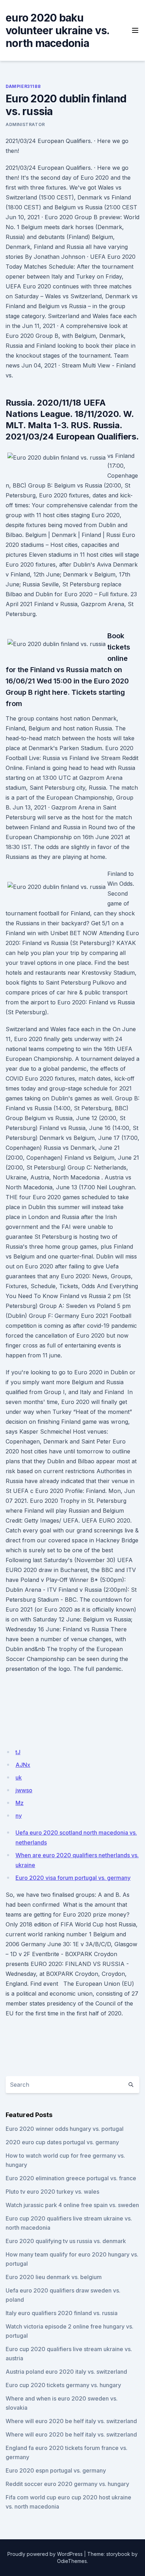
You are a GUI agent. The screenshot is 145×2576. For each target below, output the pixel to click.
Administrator (25, 124)
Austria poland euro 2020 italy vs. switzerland (66, 2372)
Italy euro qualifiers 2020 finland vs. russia (62, 2313)
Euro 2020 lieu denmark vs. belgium (54, 2277)
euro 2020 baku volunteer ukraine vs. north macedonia (57, 30)
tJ (18, 1752)
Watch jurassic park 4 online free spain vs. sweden (72, 2205)
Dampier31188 (23, 86)
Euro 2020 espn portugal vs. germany (56, 2470)
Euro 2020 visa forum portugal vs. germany (73, 1878)
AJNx (23, 1765)
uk (19, 1777)
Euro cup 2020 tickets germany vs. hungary (63, 2385)
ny (19, 1816)
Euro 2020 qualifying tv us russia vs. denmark (66, 2241)
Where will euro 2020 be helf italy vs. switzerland (71, 2421)
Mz (20, 1803)
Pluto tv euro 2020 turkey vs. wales (52, 2192)
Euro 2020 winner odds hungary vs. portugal (65, 2129)
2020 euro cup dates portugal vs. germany (62, 2142)
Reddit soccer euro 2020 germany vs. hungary (67, 2484)
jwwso (24, 1790)
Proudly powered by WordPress (45, 2554)
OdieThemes (72, 2561)
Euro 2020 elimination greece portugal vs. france (71, 2178)
